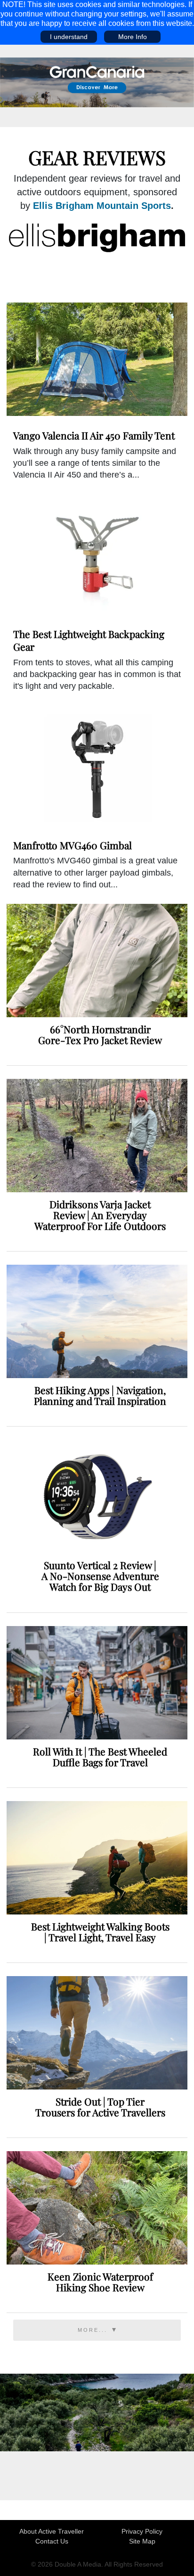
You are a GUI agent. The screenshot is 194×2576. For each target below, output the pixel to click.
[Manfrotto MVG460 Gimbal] (97, 769)
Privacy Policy (142, 2531)
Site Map (142, 2541)
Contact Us (52, 2541)
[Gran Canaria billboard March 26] (97, 82)
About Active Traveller (52, 2531)
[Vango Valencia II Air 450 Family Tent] (97, 359)
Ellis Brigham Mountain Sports (102, 206)
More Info (133, 37)
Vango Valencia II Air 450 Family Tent (94, 435)
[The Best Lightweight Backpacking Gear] (97, 558)
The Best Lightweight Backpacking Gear (89, 640)
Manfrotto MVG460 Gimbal (73, 845)
